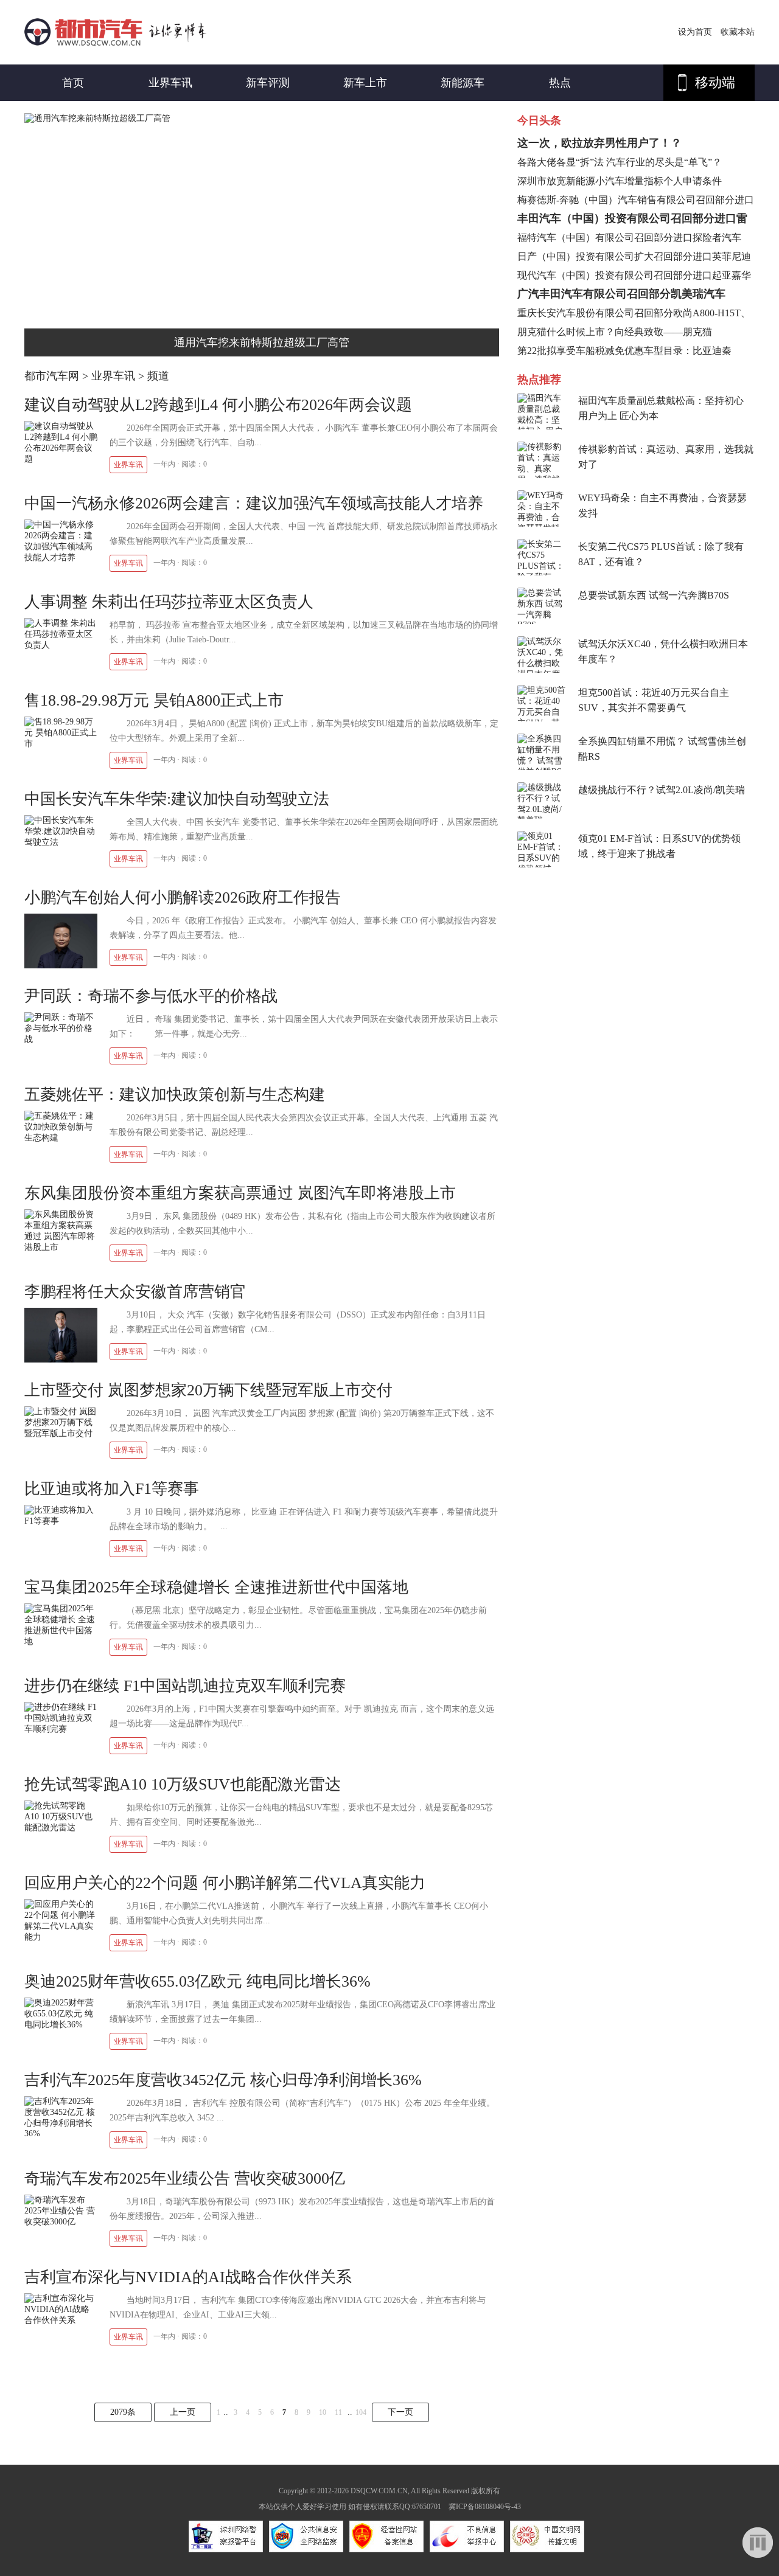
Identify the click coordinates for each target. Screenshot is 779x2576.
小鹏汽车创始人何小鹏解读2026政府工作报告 (183, 897)
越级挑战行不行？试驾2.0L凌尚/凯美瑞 (662, 790)
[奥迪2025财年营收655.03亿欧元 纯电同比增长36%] (61, 2025)
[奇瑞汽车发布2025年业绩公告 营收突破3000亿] (61, 2222)
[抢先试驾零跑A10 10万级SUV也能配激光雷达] (61, 1828)
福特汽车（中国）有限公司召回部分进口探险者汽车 (629, 238)
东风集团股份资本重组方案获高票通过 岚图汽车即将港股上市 (240, 1193)
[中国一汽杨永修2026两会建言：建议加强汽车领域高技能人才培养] (61, 557)
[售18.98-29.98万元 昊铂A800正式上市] (61, 744)
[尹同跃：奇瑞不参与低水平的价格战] (61, 1039)
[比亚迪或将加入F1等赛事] (61, 1521)
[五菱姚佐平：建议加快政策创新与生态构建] (61, 1138)
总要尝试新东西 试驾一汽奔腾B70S (654, 595)
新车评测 (268, 83)
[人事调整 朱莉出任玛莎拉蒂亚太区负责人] (61, 645)
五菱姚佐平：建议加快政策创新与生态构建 (175, 1095)
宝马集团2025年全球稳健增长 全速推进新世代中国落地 (216, 1587)
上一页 (183, 2412)
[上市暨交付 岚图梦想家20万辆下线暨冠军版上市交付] (61, 1433)
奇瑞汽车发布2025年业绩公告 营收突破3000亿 (185, 2178)
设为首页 (695, 32)
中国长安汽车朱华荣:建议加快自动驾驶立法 (177, 799)
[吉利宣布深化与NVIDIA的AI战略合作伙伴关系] (61, 2320)
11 (338, 2412)
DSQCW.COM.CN (379, 2491)
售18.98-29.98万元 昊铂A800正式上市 (154, 700)
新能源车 (463, 83)
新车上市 (365, 83)
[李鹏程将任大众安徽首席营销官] (61, 1360)
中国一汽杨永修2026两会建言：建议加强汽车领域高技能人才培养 (254, 503)
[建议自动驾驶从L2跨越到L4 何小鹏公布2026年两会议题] (61, 459)
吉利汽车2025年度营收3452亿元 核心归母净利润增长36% (223, 2080)
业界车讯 (170, 83)
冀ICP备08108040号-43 (485, 2507)
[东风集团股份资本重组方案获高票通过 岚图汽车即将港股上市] (61, 1247)
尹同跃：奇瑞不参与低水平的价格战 (151, 996)
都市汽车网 (52, 376)
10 (323, 2412)
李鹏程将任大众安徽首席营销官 (135, 1292)
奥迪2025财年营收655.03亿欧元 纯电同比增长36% (197, 1981)
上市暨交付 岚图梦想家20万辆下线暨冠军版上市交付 (208, 1390)
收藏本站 (738, 32)
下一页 (400, 2412)
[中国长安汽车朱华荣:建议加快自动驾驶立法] (61, 842)
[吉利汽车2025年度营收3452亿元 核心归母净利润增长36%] (61, 2133)
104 (361, 2412)
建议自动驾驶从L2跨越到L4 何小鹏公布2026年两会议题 (218, 405)
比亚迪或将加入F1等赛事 (112, 1489)
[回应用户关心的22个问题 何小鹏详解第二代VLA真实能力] (61, 1937)
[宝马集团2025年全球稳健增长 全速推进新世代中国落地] (61, 1641)
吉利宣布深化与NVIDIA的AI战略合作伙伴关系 (188, 2277)
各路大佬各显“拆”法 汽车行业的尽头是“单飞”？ (620, 162)
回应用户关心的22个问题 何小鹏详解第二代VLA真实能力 (225, 1883)
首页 (73, 83)
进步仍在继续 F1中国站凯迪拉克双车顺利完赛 (185, 1686)
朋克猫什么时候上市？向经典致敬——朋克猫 (615, 332)
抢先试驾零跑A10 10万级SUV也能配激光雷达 (183, 1784)
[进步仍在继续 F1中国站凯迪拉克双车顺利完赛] (61, 1729)
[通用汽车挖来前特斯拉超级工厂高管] (97, 118)
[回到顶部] (758, 2543)
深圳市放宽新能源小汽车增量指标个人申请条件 (620, 181)
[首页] (115, 43)
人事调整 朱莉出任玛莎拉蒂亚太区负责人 (169, 602)
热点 (560, 83)
